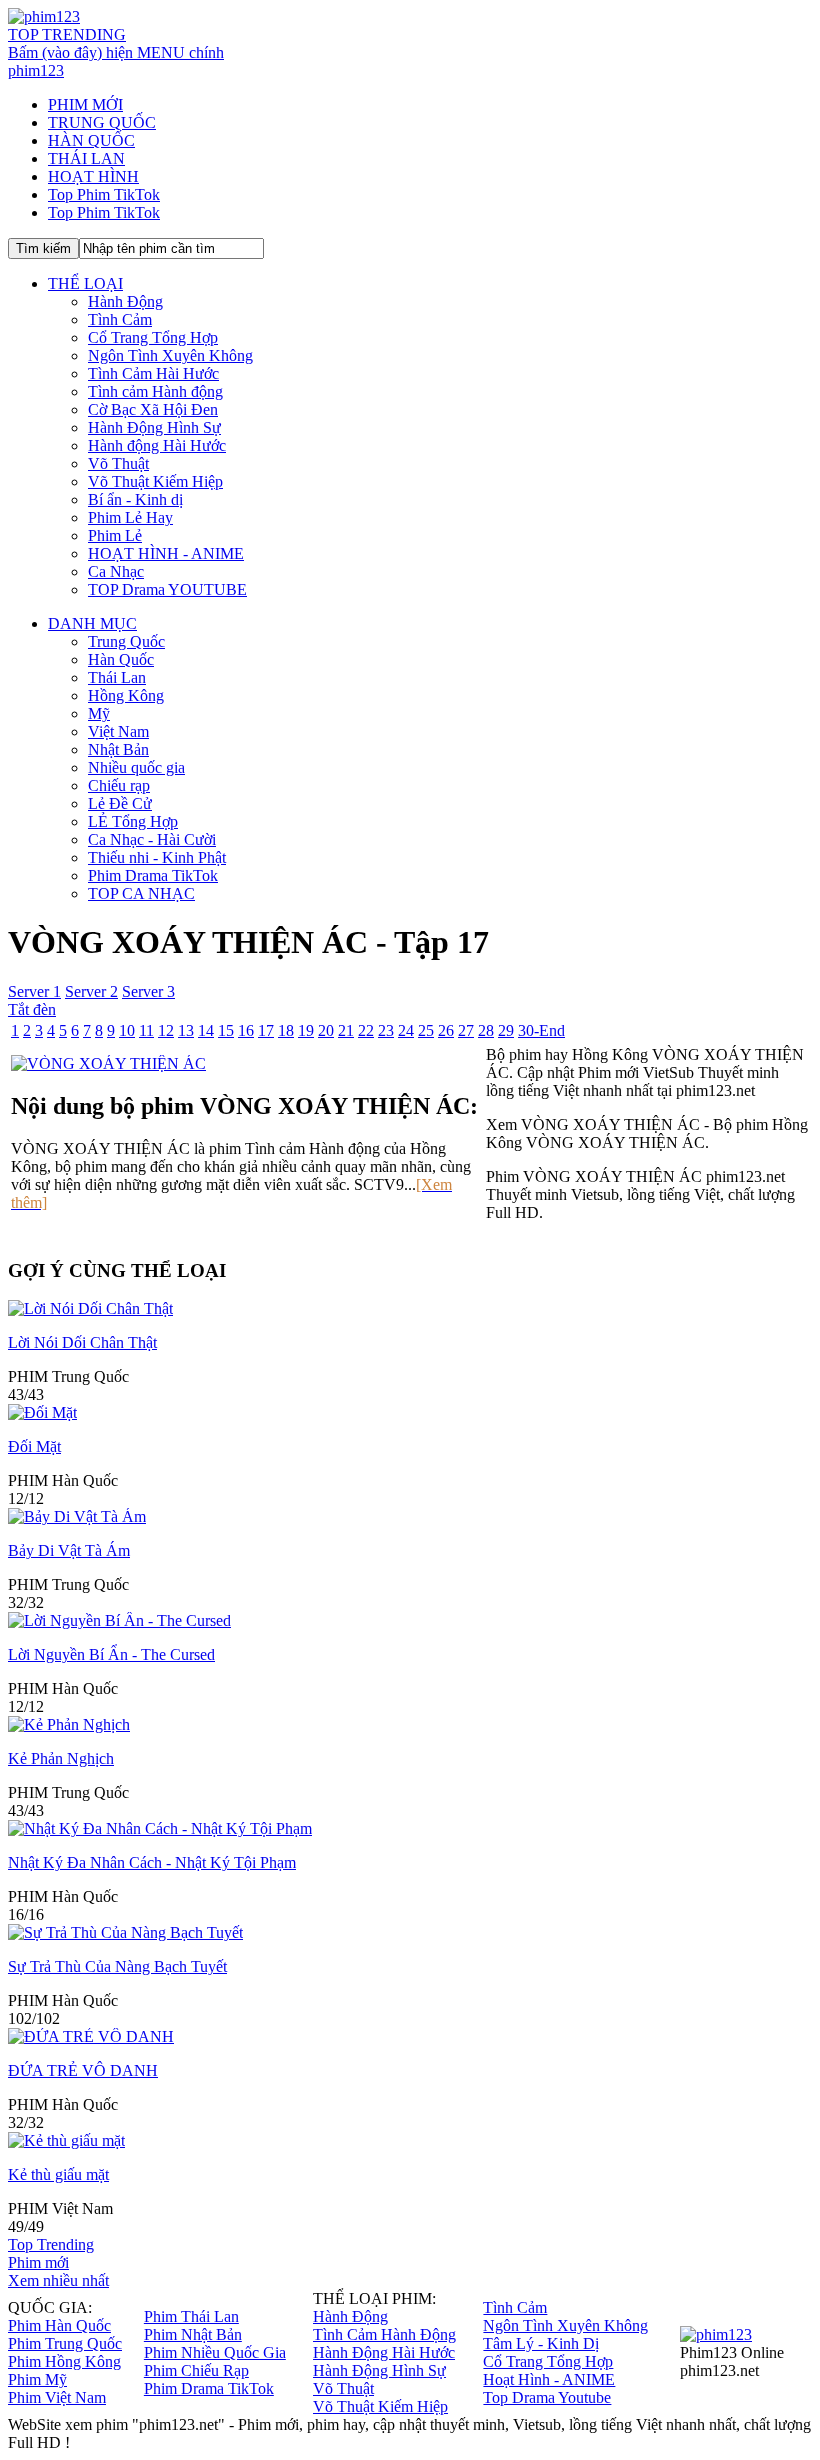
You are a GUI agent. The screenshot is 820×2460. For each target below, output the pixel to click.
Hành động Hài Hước (157, 445)
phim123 (36, 70)
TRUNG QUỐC (102, 122)
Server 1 (34, 991)
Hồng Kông (126, 695)
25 (426, 1030)
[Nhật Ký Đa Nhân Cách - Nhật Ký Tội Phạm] (160, 1828)
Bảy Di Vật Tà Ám (69, 1550)
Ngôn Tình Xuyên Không (170, 355)
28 (486, 1030)
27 (466, 1030)
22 (366, 1030)
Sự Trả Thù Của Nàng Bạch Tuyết (117, 1966)
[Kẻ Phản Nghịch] (69, 1724)
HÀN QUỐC (91, 140)
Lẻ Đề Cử (120, 803)
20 (326, 1030)
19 (306, 1030)
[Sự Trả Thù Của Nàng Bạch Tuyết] (125, 1932)
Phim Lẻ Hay (130, 517)
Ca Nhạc (116, 571)
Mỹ (99, 713)
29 (506, 1030)
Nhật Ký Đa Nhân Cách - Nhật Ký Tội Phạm (152, 1862)
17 (266, 1030)
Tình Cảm (120, 319)
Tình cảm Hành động (155, 391)
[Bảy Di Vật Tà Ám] (77, 1516)
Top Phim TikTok (104, 194)
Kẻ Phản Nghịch (61, 1758)
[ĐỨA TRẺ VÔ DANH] (91, 2036)
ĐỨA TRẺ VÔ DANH (83, 2070)
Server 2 (91, 991)
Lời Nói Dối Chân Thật (82, 1342)
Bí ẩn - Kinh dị (135, 499)
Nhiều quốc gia (136, 767)
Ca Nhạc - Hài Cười (152, 839)
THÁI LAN (86, 158)
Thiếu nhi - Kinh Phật (157, 857)
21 (346, 1030)
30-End (541, 1030)
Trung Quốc (126, 641)
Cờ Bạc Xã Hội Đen (153, 409)
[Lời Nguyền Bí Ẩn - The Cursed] (119, 1620)
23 (386, 1030)
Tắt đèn (32, 1009)
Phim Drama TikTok (153, 875)
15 (226, 1030)
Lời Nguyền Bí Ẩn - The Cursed (111, 1654)
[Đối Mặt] (42, 1412)
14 (206, 1030)
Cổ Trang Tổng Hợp (153, 337)
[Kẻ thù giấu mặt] (66, 2140)
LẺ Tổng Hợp (133, 821)
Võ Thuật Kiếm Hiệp (155, 481)
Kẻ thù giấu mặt (58, 2174)
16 (246, 1030)
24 (406, 1030)
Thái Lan (117, 677)
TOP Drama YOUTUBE (167, 589)
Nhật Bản (118, 749)
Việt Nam (118, 731)
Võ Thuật (118, 463)
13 (186, 1030)
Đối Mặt (34, 1446)
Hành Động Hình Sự (154, 427)
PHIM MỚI (85, 104)
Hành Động (125, 301)
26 (446, 1030)
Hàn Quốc (121, 659)
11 (146, 1030)
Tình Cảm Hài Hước (153, 373)
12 (166, 1030)
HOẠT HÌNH (93, 176)
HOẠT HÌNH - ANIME (166, 553)
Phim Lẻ (115, 535)
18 (286, 1030)
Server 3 (148, 991)
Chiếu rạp (119, 785)
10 (127, 1030)
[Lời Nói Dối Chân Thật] (90, 1308)
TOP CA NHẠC (141, 893)
